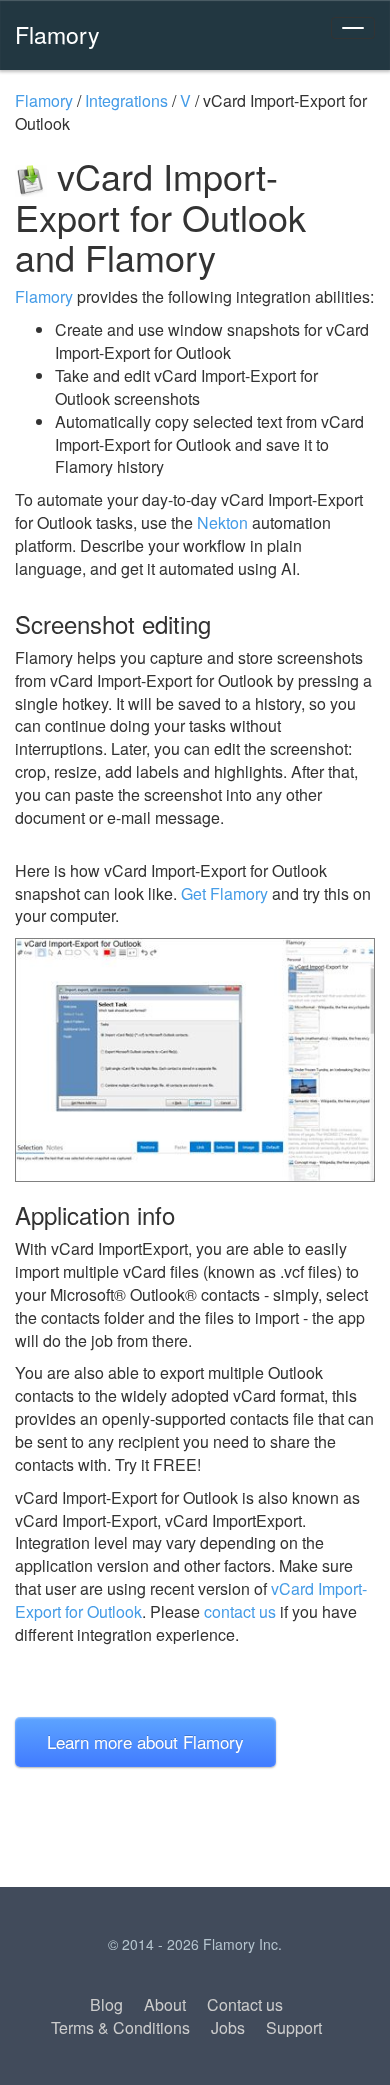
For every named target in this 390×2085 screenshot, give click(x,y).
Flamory (57, 34)
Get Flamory (224, 893)
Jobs (228, 2027)
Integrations (126, 100)
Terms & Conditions (120, 2027)
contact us (240, 1611)
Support (294, 2027)
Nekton (222, 522)
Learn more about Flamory (145, 1741)
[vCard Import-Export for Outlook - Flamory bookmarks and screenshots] (195, 1060)
